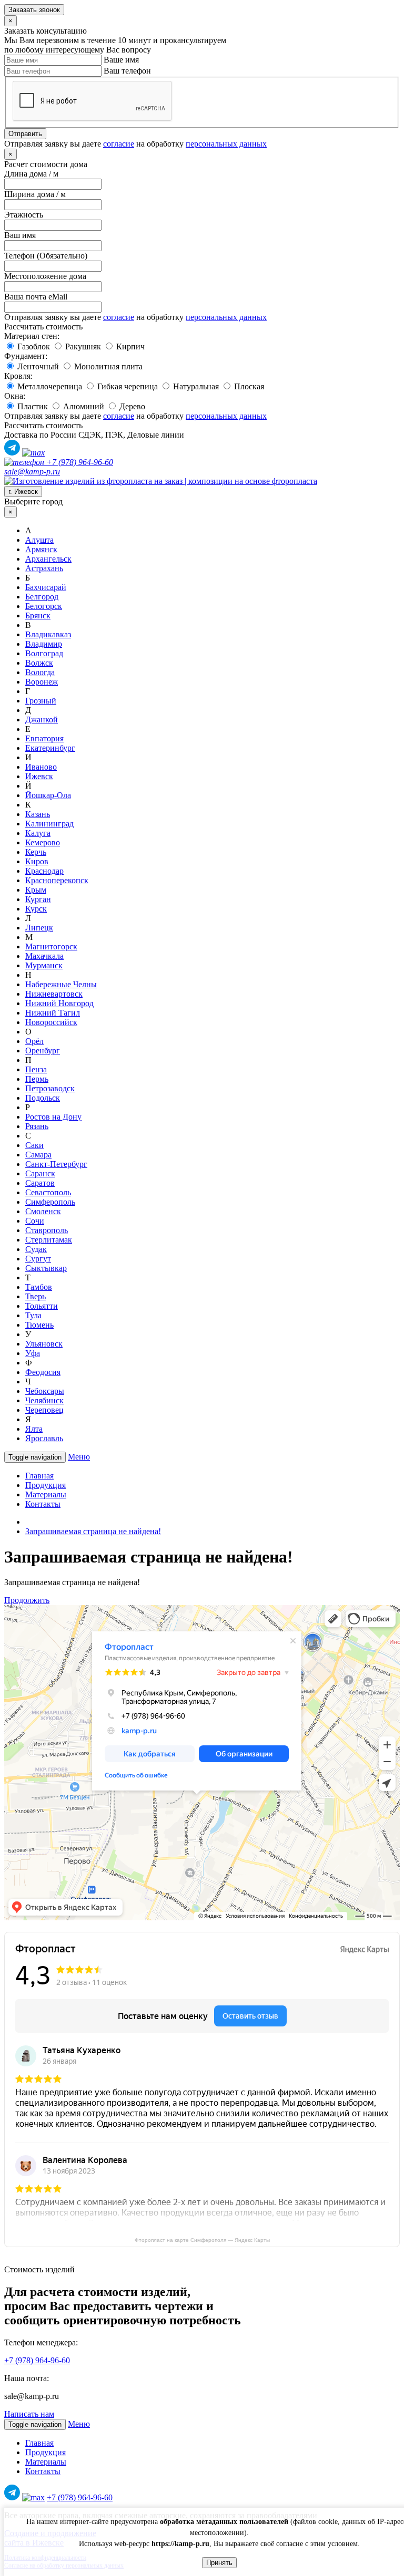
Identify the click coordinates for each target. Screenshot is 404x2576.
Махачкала (44, 956)
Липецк (39, 928)
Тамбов (39, 1287)
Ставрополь (47, 1230)
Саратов (40, 1183)
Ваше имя (121, 60)
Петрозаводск (50, 1088)
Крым (36, 890)
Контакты (43, 1504)
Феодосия (43, 1372)
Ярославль (44, 1438)
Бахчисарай (46, 587)
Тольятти (42, 1306)
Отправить (25, 134)
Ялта (34, 1429)
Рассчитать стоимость (43, 327)
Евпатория (44, 738)
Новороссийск (51, 1022)
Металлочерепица (49, 386)
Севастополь (48, 1192)
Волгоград (44, 653)
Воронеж (42, 682)
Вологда (40, 672)
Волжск (39, 663)
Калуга (38, 833)
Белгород (42, 597)
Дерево (131, 406)
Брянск (38, 615)
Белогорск (44, 606)
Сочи (35, 1221)
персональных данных (226, 144)
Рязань (37, 1126)
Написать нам (29, 2414)
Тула (33, 1315)
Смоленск (43, 1211)
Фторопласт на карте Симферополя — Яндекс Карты (202, 2240)
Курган (38, 899)
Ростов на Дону (53, 1117)
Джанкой (42, 720)
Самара (38, 1155)
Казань (38, 814)
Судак (36, 1249)
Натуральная (195, 386)
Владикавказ (48, 634)
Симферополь (50, 1202)
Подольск (43, 1098)
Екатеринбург (50, 748)
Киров (37, 861)
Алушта (39, 540)
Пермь (37, 1079)
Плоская (248, 386)
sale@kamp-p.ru (32, 472)
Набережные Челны (61, 984)
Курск (36, 909)
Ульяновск (44, 1344)
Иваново (41, 767)
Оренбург (43, 1051)
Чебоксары (45, 1391)
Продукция (46, 1485)
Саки (34, 1145)
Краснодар (44, 871)
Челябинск (44, 1400)
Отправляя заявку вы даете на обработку (135, 144)
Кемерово (43, 842)
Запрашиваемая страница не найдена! (93, 1531)
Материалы (46, 1494)
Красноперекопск (57, 880)
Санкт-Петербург (56, 1164)
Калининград (49, 824)
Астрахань (44, 568)
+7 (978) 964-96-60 (79, 462)
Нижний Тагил (53, 1013)
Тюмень (39, 1325)
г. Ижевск (23, 492)
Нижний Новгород (59, 1003)
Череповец (44, 1410)
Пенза (36, 1069)
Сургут (38, 1259)
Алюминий (83, 406)
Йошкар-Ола (48, 795)
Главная (39, 1476)
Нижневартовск (54, 994)
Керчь (36, 852)
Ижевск (39, 776)
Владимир (44, 644)
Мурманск (44, 965)
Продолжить (27, 1600)
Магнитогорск (51, 946)
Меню (79, 1457)
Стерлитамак (49, 1240)
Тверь (36, 1296)
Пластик (32, 406)
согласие (119, 144)
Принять (219, 2563)
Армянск (41, 549)
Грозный (41, 701)
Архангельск (48, 559)
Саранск (40, 1173)
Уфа (33, 1353)
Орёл (34, 1041)
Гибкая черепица (127, 386)
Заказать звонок (34, 10)
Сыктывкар (46, 1268)
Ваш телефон (127, 71)
